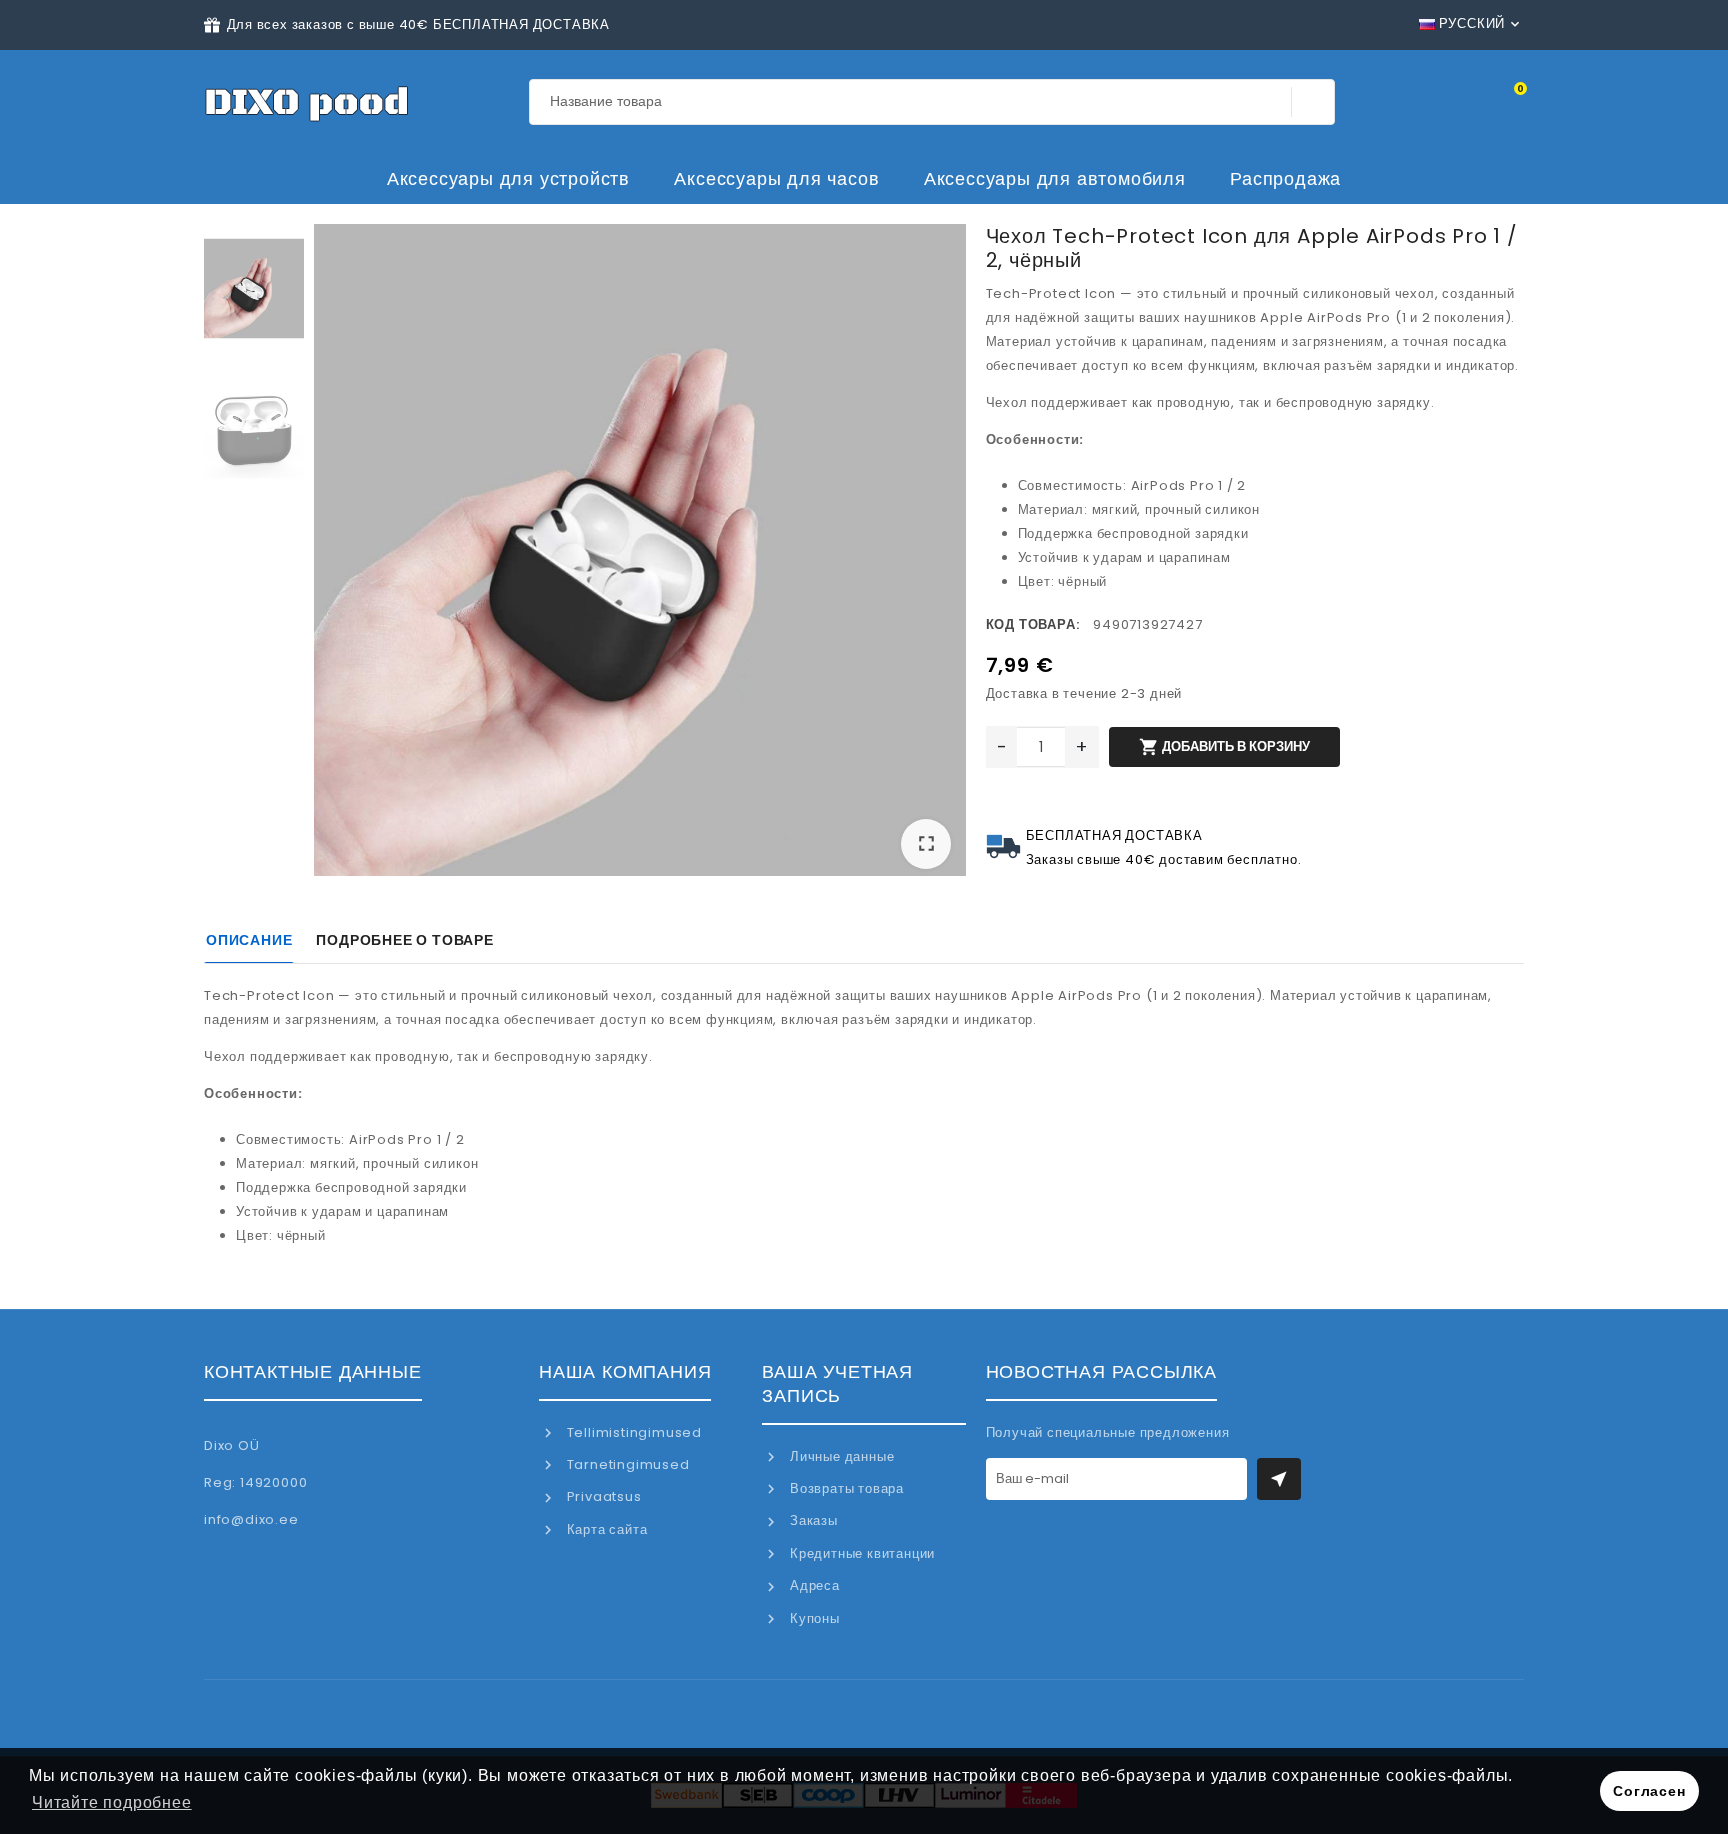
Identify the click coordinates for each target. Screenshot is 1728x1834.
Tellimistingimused (632, 1432)
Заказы (811, 1520)
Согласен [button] (1649, 1791)
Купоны (812, 1618)
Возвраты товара (845, 1488)
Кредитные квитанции (860, 1553)
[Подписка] (1279, 1479)
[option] (640, 554)
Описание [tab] (249, 940)
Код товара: (1033, 624)
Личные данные (840, 1456)
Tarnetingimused (626, 1464)
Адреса (812, 1585)
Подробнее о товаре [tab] (404, 940)
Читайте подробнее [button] (112, 1802)
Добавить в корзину (1224, 747)
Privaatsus (602, 1496)
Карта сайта (605, 1529)
